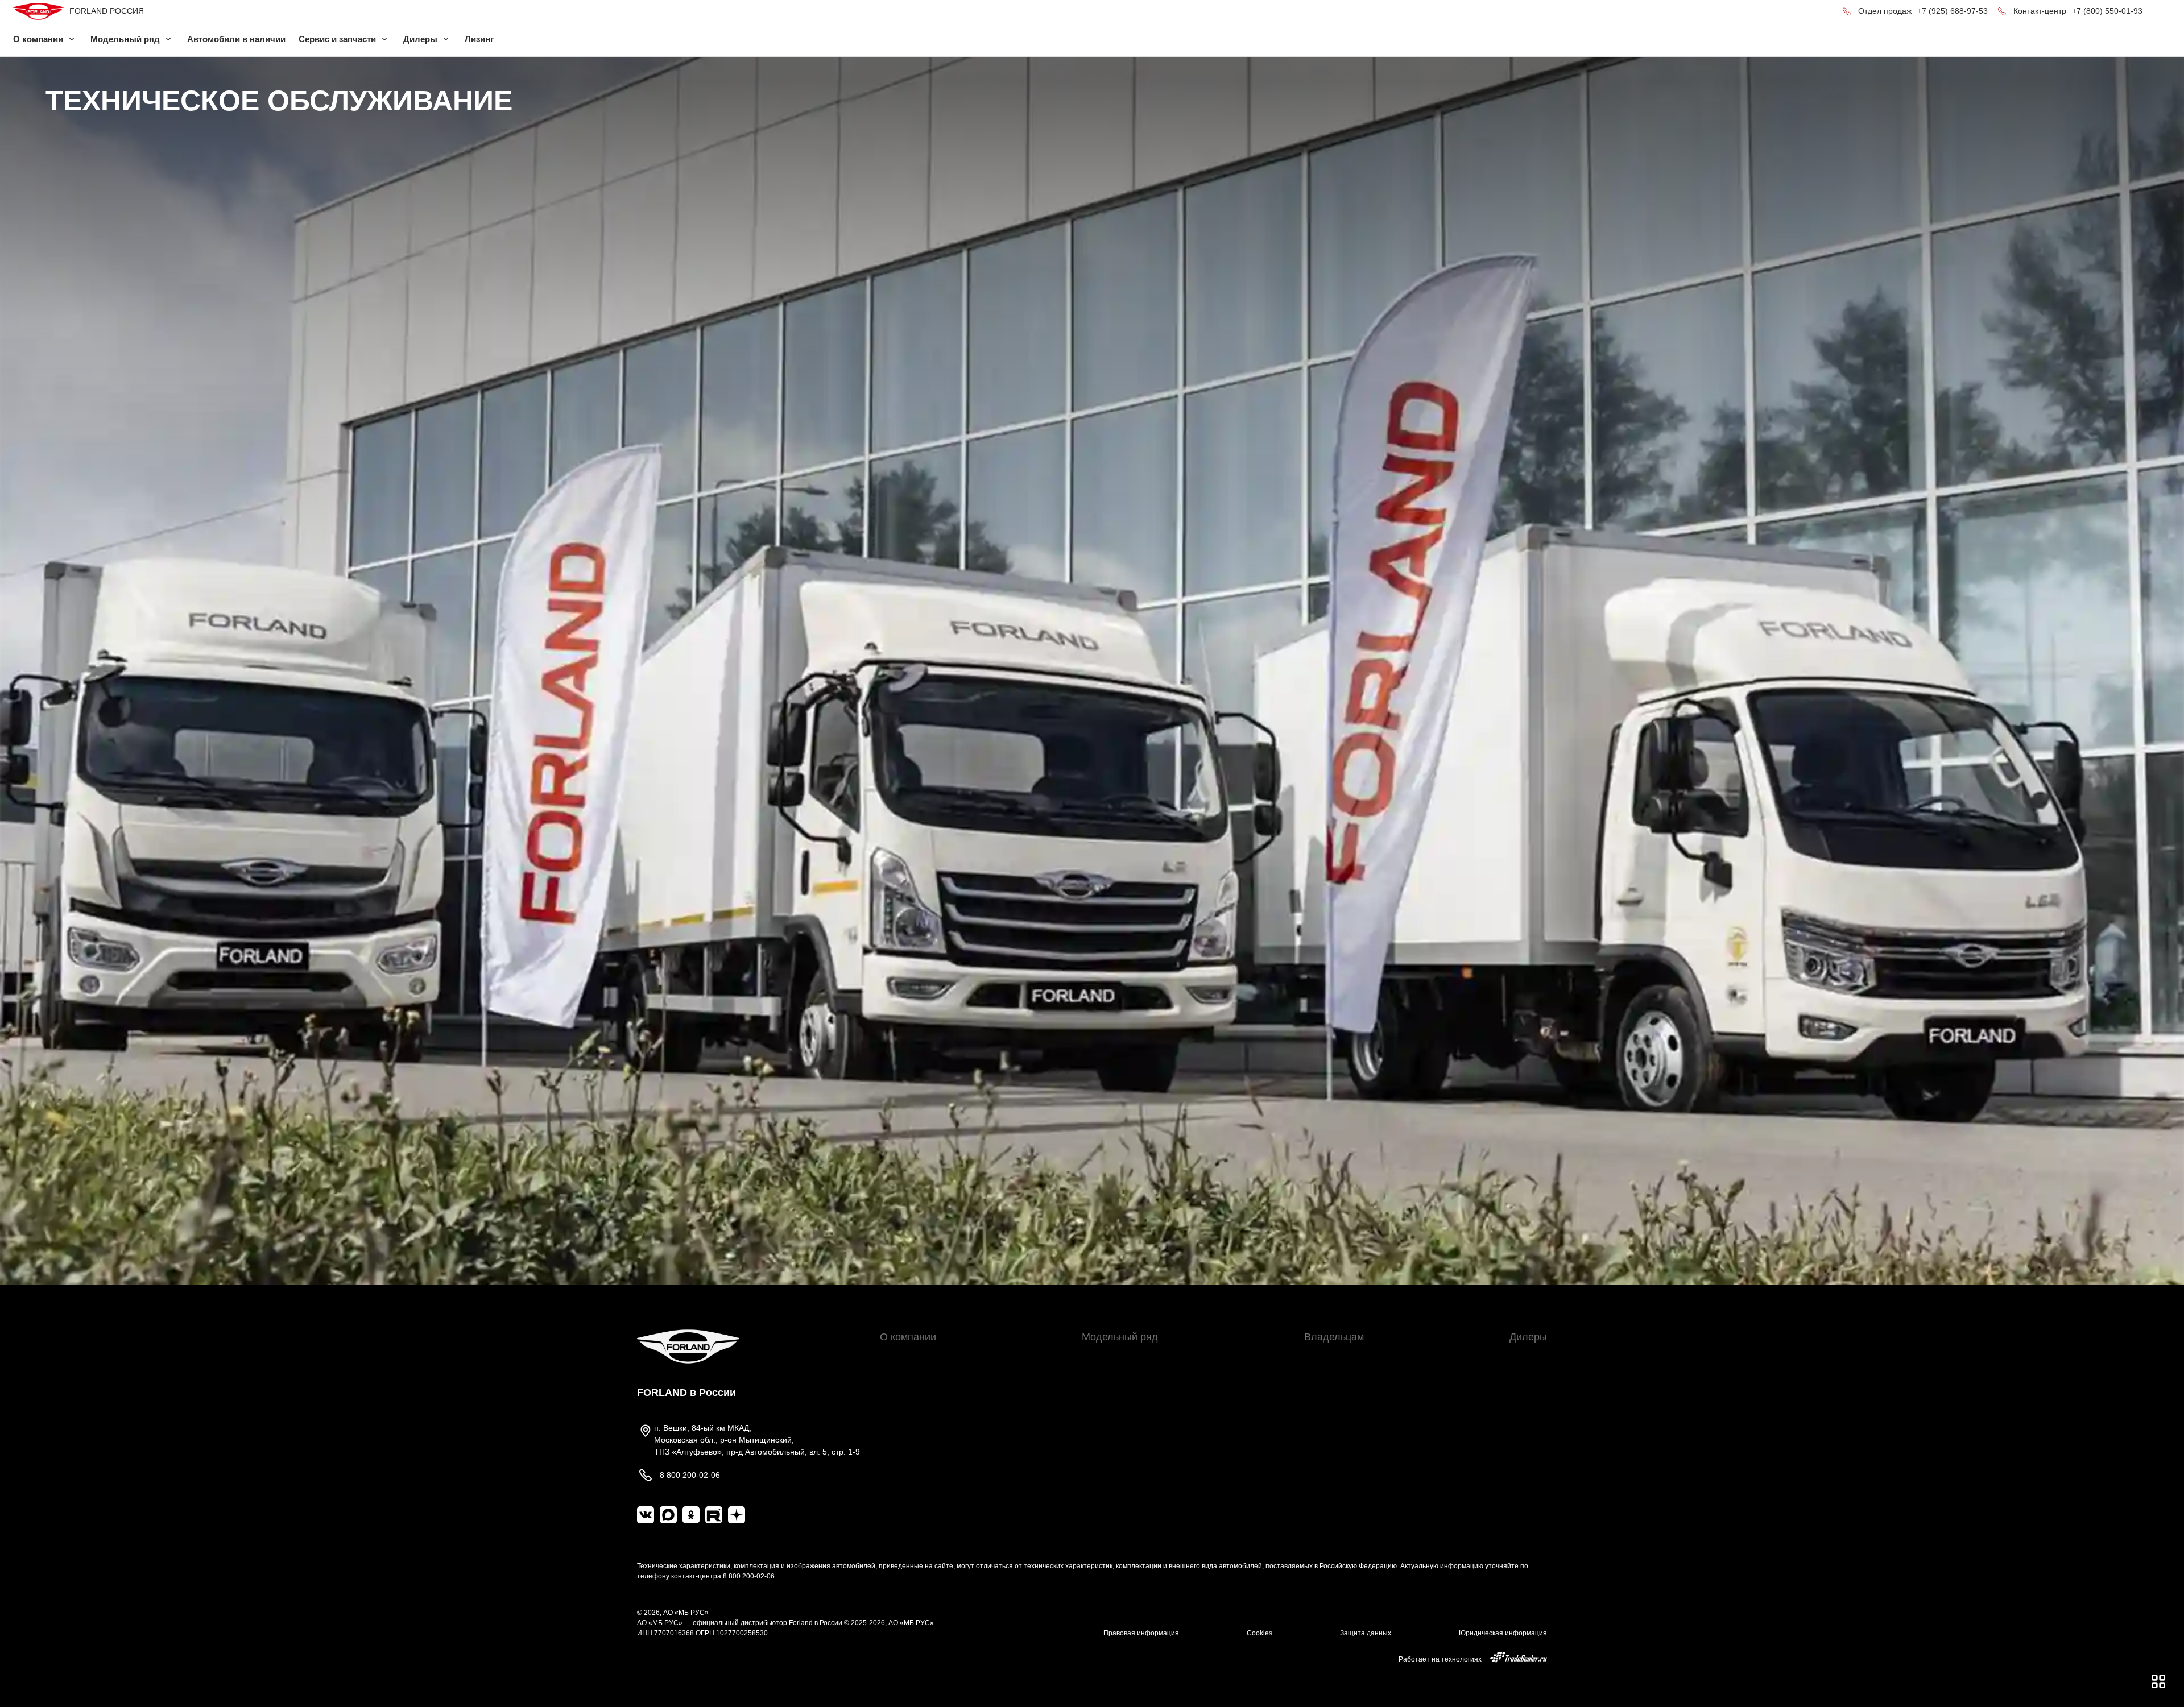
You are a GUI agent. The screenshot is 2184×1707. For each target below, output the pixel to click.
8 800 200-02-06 (749, 1576)
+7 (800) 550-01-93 (2107, 11)
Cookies (1259, 1633)
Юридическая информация (1503, 1633)
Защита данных (1366, 1633)
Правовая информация (1141, 1633)
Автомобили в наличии (236, 39)
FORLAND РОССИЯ (107, 11)
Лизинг (479, 39)
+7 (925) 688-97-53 (1953, 11)
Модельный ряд (1120, 1337)
